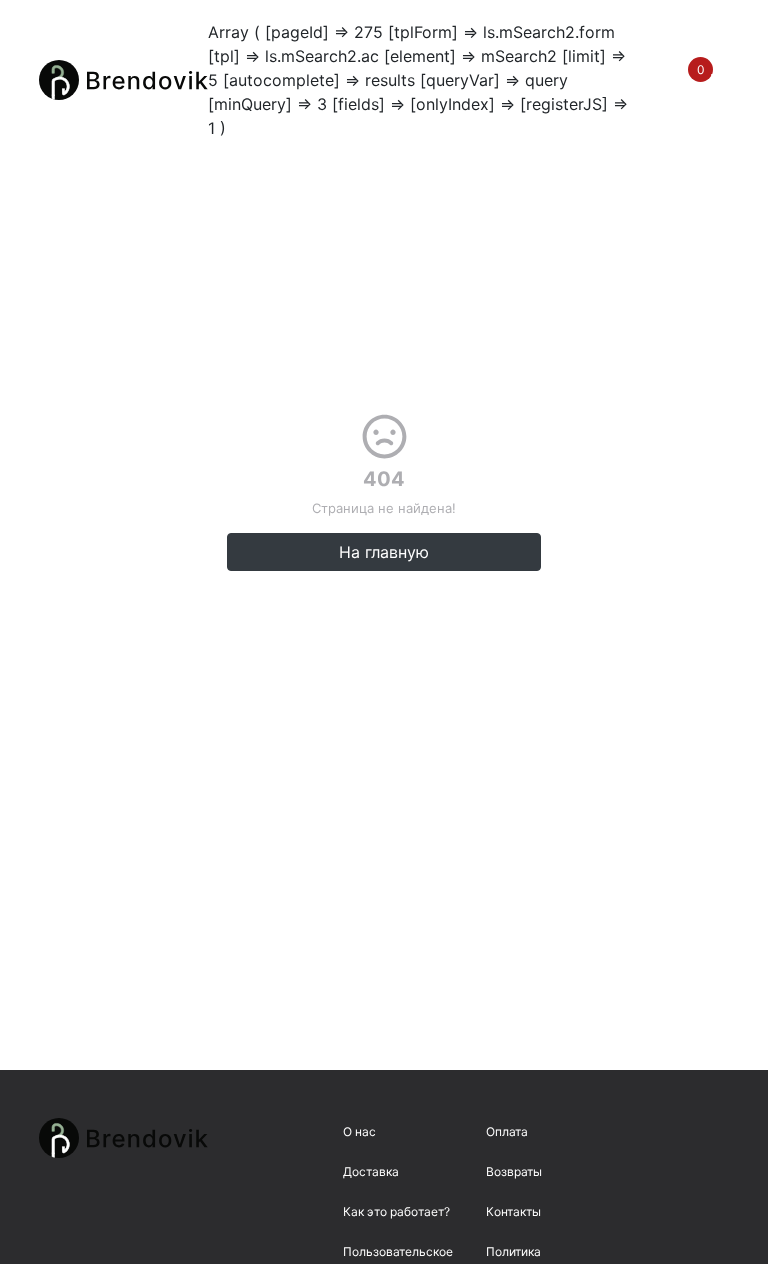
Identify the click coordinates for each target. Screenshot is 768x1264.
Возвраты (514, 1171)
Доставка (371, 1171)
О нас (359, 1131)
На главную (384, 552)
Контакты (513, 1211)
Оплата (507, 1131)
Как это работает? (396, 1211)
